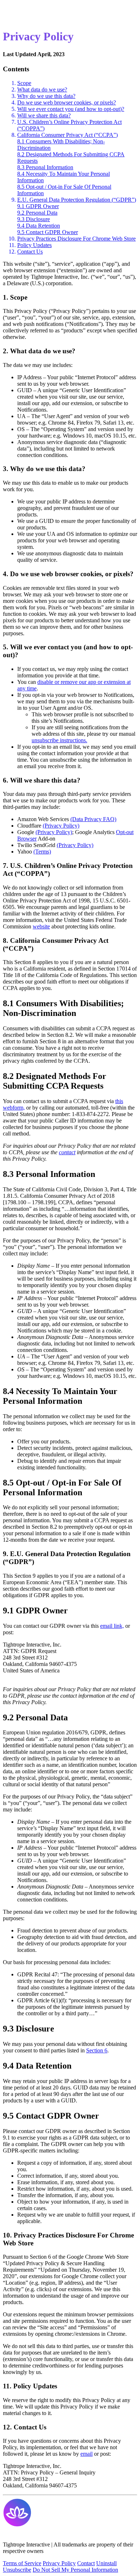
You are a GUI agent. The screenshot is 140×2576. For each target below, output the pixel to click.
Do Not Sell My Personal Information (75, 2570)
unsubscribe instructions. (59, 740)
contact (67, 1152)
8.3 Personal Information (45, 167)
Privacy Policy (59, 2563)
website (41, 926)
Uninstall (106, 2563)
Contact (86, 2563)
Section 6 (97, 2050)
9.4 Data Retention (39, 226)
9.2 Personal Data (37, 213)
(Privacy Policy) (61, 826)
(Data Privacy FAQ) (93, 819)
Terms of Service (22, 2563)
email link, (112, 1626)
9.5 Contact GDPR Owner (48, 232)
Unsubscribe (17, 2570)
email (87, 2454)
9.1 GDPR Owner (38, 206)
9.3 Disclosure (34, 219)
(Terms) (42, 852)
